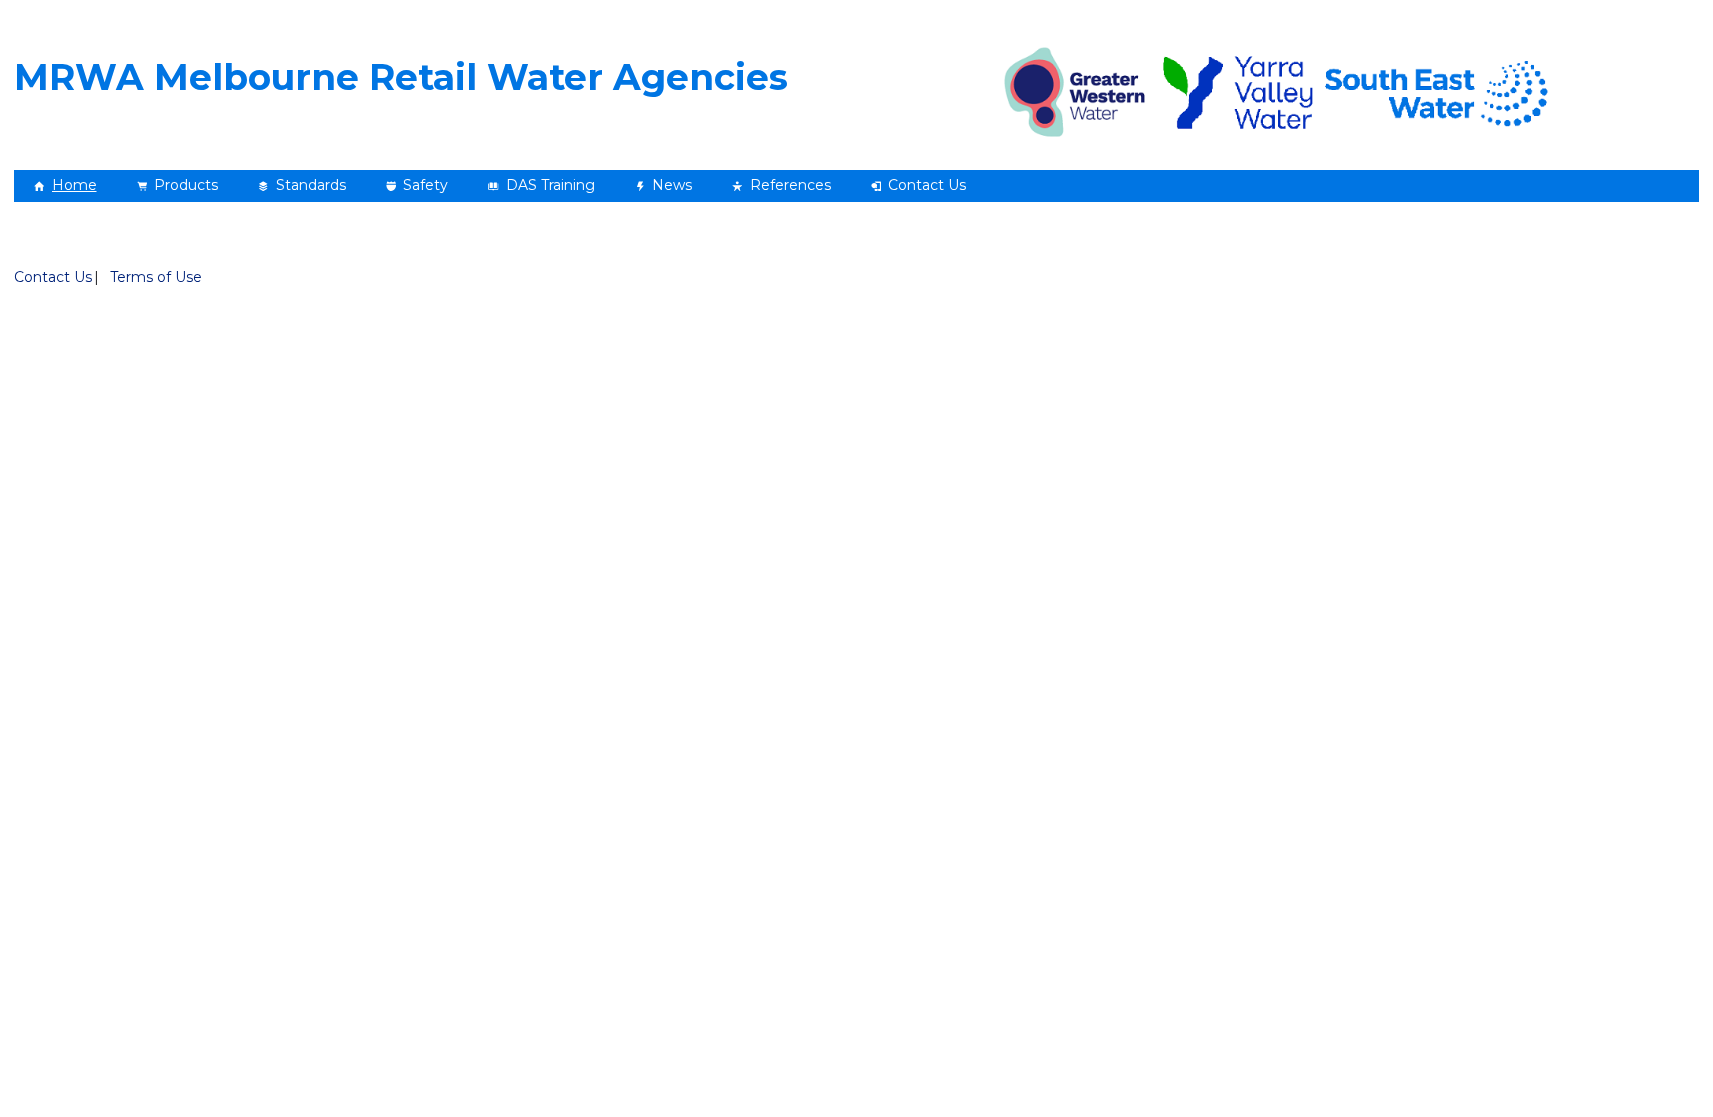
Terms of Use (156, 277)
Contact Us (53, 277)
